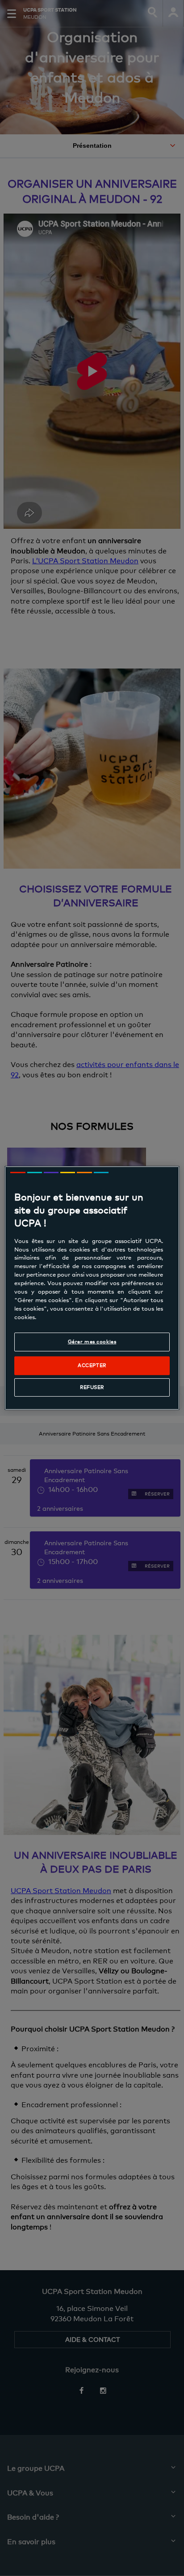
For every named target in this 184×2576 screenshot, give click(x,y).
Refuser (92, 1387)
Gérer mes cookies (92, 1342)
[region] (92, 1288)
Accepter (92, 1366)
